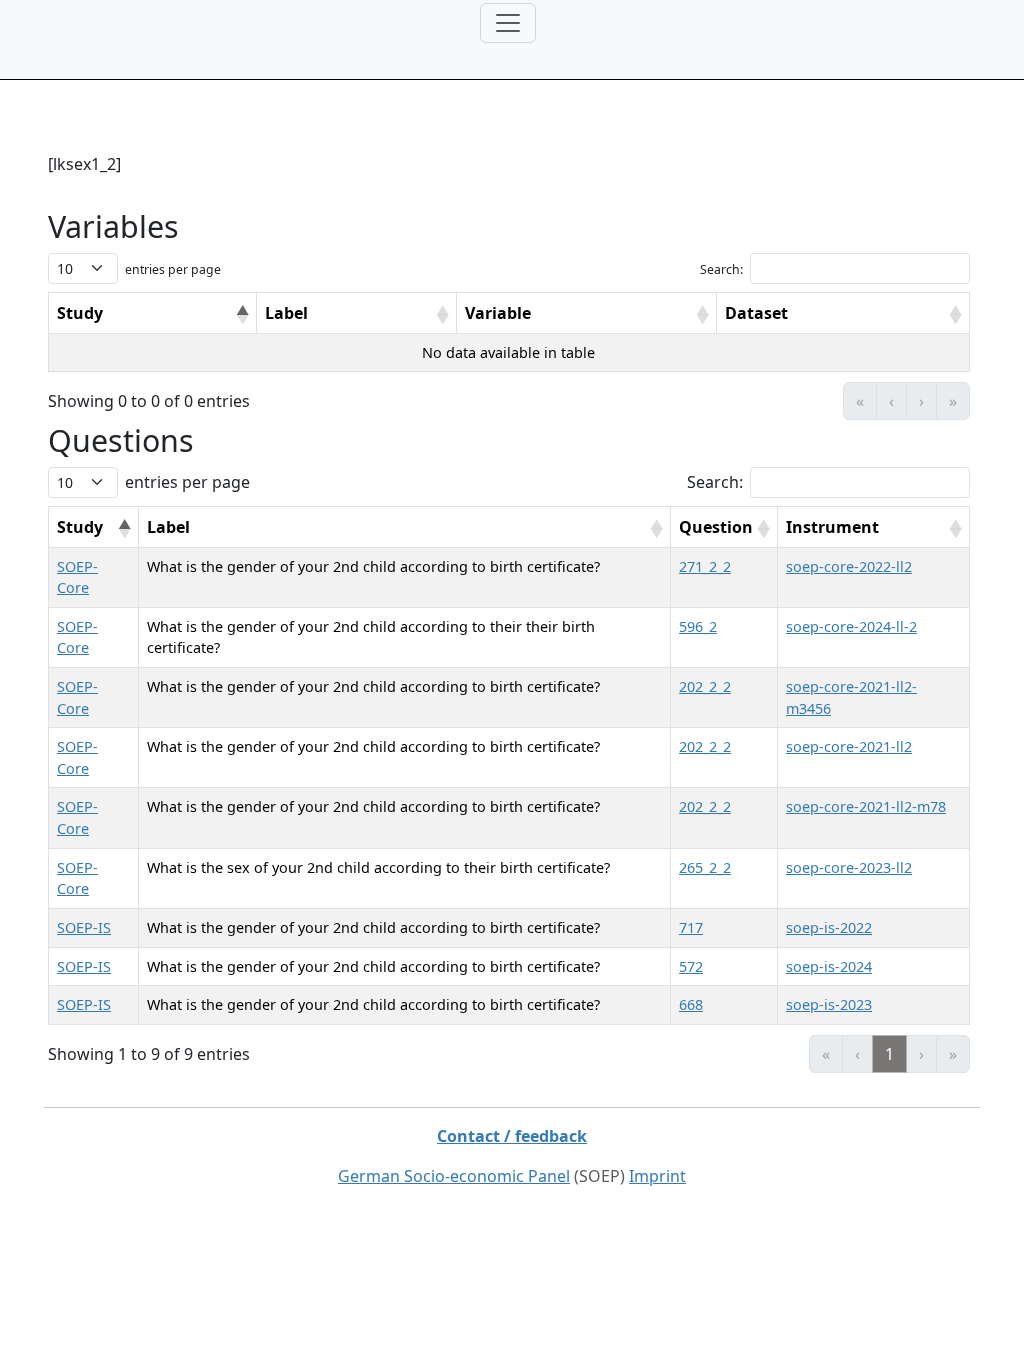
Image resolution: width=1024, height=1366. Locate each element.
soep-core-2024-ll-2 (851, 626)
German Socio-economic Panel (454, 1176)
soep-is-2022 (829, 927)
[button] (242, 315)
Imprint (657, 1176)
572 (691, 966)
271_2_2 (705, 566)
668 (691, 1004)
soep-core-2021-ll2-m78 (866, 806)
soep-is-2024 (829, 966)
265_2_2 (705, 867)
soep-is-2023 (829, 1004)
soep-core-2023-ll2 (849, 867)
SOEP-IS (84, 927)
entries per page (173, 269)
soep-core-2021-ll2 (849, 746)
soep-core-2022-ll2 (849, 566)
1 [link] (889, 1054)
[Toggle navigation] (508, 23)
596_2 (698, 626)
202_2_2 (705, 686)
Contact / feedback (512, 1136)
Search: (721, 269)
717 (691, 927)
